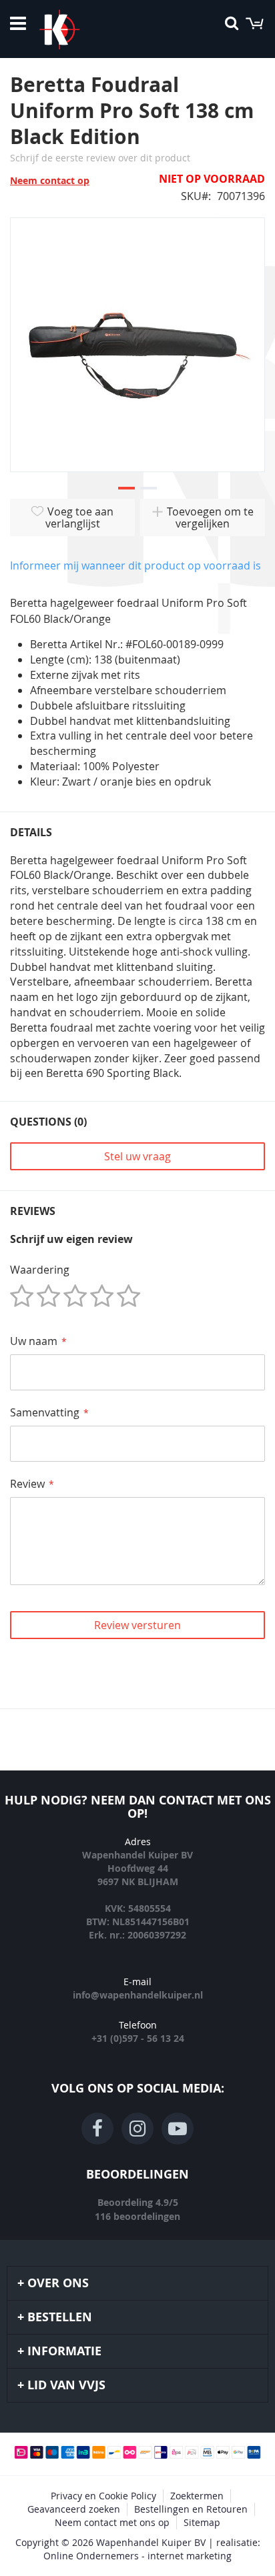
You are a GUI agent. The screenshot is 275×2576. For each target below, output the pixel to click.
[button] (126, 489)
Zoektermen (197, 2496)
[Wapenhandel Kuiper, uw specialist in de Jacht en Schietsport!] (79, 29)
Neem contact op (50, 180)
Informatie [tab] (64, 2351)
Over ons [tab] (58, 2283)
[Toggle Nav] (18, 23)
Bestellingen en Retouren (191, 2509)
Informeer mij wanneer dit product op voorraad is (135, 565)
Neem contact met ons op (112, 2522)
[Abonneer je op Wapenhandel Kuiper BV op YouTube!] (178, 2129)
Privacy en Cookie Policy (103, 2496)
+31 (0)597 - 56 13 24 (138, 2038)
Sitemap (202, 2522)
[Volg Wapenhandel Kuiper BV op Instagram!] (137, 2129)
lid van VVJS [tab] (66, 2385)
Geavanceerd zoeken (74, 2509)
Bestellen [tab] (60, 2317)
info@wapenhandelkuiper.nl (138, 1995)
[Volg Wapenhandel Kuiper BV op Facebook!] (97, 2129)
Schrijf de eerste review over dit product (100, 158)
